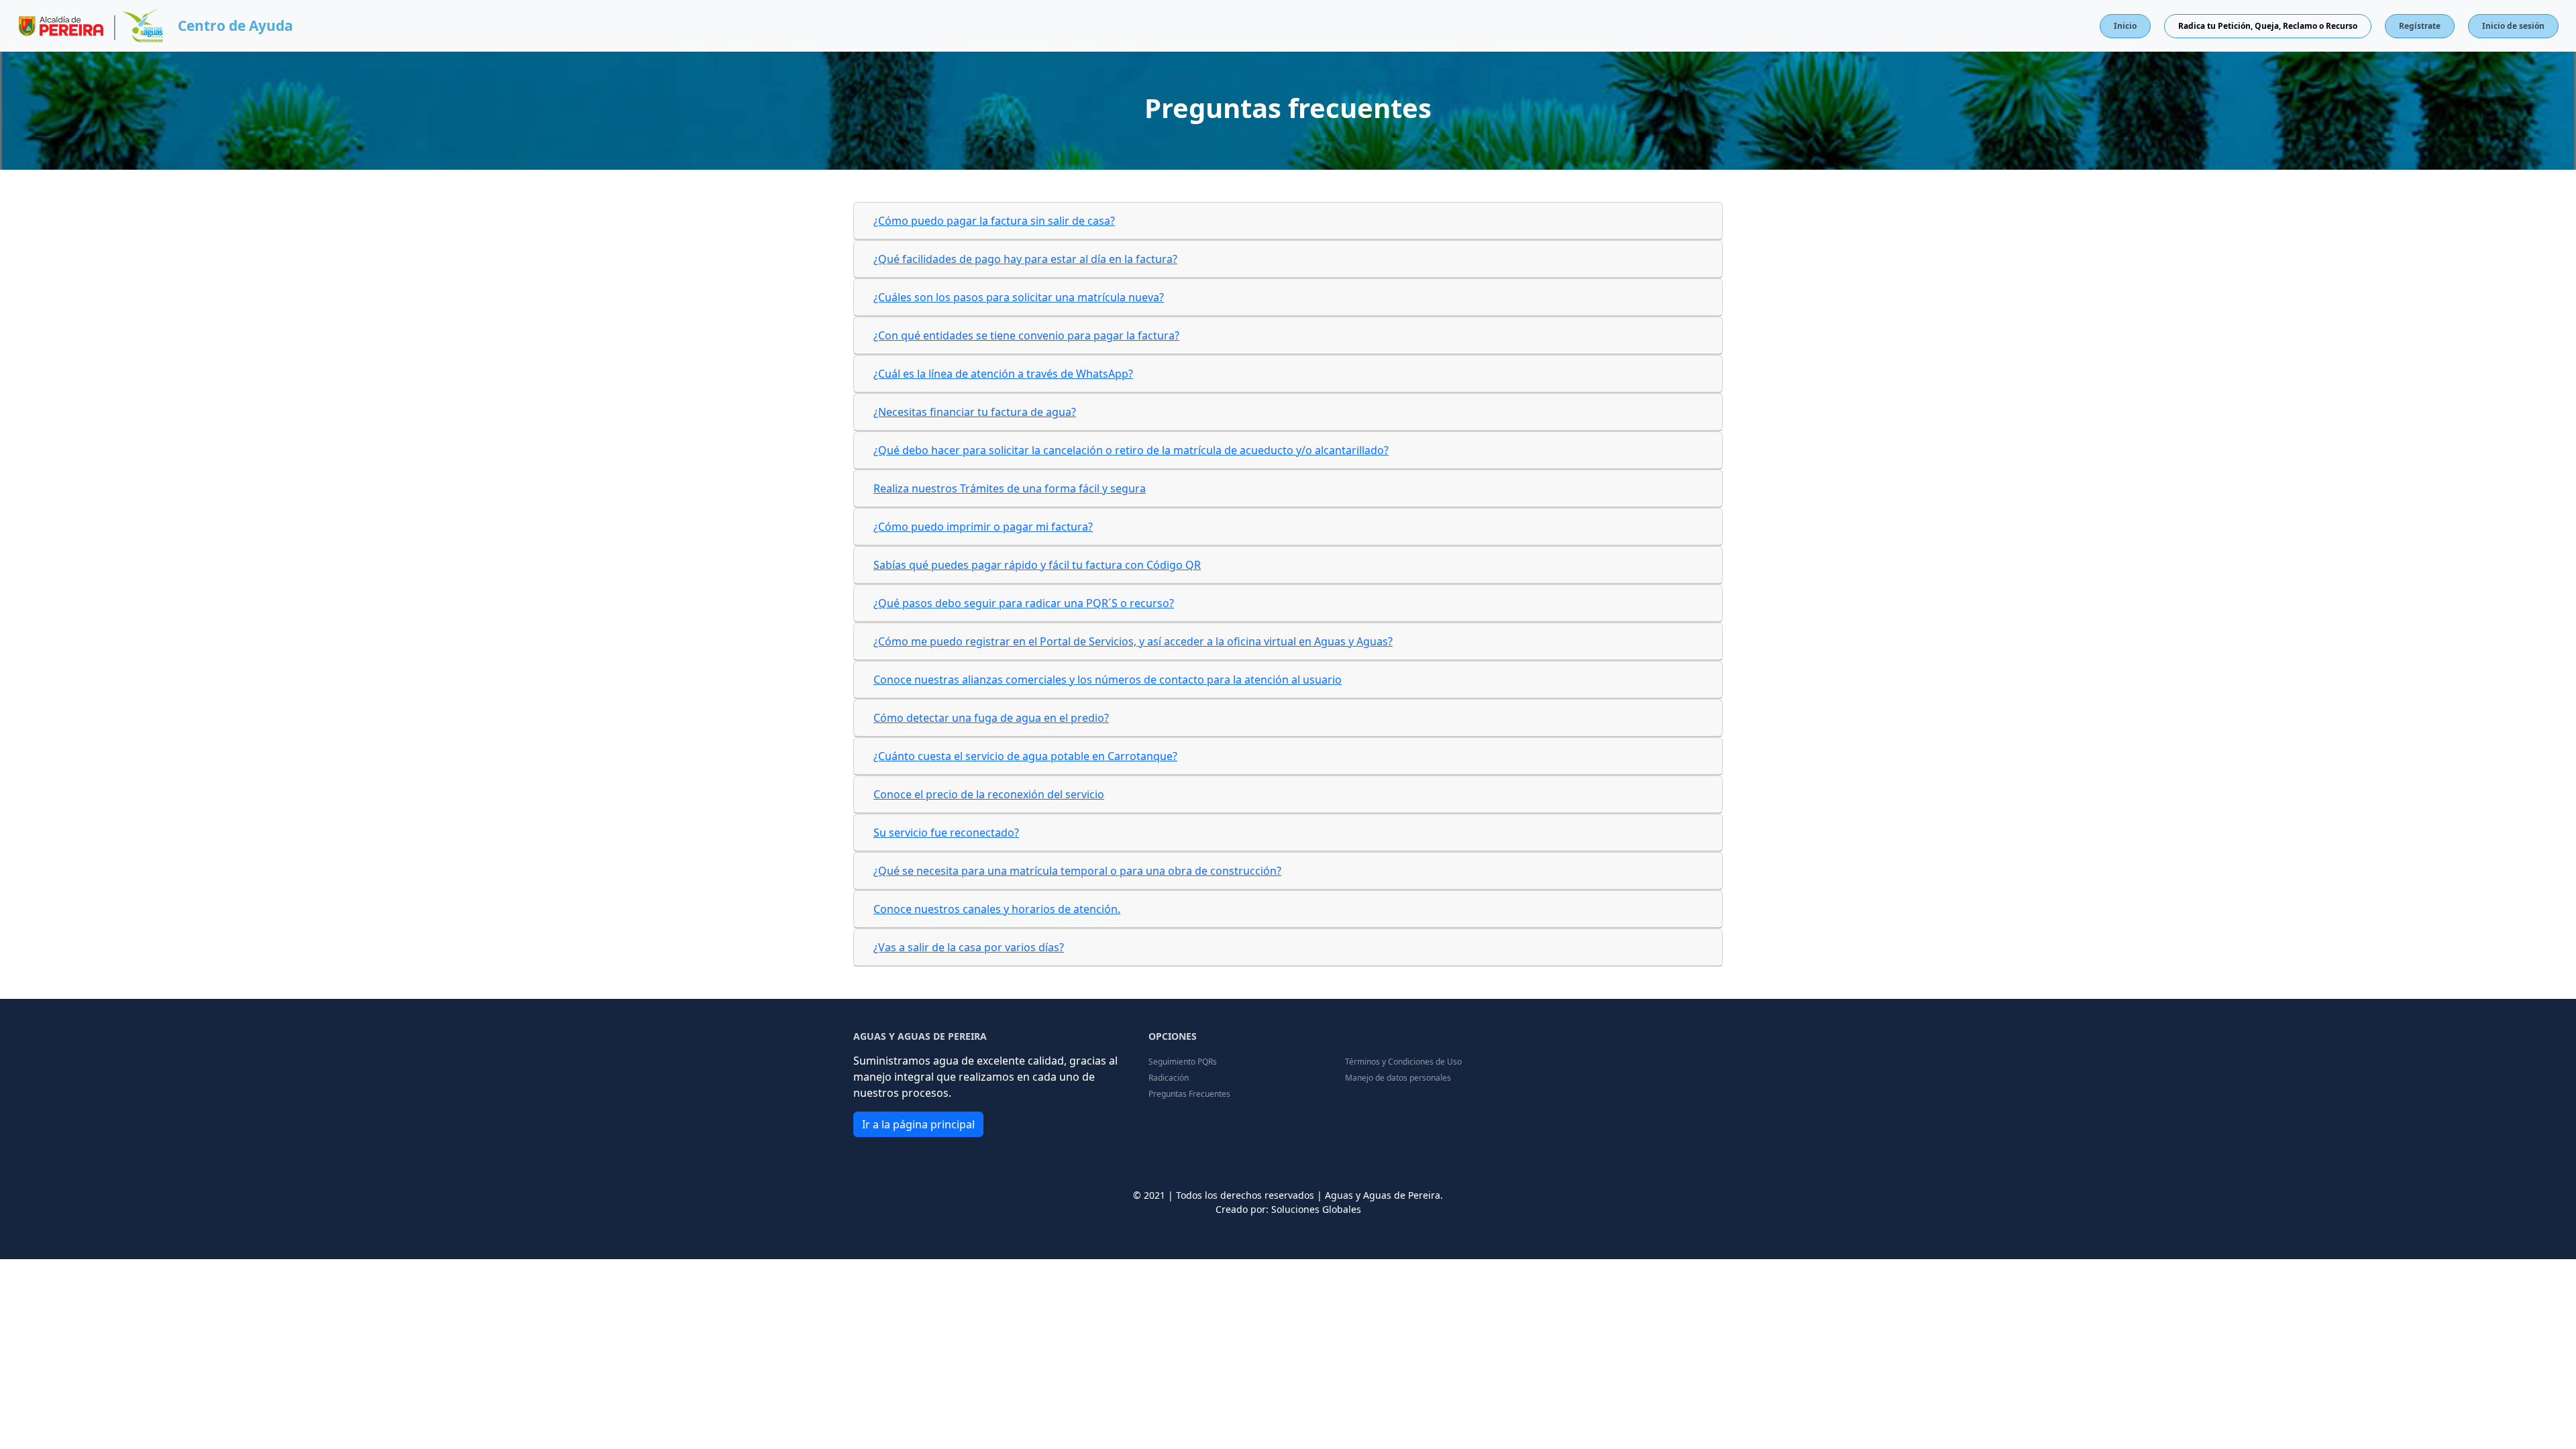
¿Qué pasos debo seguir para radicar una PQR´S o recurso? (1024, 603)
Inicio (2125, 26)
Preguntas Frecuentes (1189, 1094)
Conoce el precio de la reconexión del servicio (989, 794)
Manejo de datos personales (1398, 1078)
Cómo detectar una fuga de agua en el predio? (991, 718)
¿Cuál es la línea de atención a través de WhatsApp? (1003, 374)
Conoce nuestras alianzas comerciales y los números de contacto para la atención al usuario (1108, 680)
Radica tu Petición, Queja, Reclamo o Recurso (2268, 26)
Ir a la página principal (918, 1124)
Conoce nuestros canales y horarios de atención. (997, 909)
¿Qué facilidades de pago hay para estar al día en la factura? (1025, 259)
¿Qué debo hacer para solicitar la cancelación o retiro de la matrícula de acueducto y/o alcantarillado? (1131, 450)
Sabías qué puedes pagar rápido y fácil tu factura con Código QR (1037, 565)
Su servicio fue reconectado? (946, 833)
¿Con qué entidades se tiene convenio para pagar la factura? (1026, 335)
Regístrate (2420, 26)
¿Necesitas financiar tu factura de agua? (975, 412)
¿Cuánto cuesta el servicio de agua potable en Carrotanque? (1025, 756)
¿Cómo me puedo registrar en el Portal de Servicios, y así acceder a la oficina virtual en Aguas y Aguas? (1133, 641)
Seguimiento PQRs (1183, 1062)
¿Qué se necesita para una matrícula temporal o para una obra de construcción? (1077, 871)
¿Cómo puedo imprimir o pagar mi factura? (983, 527)
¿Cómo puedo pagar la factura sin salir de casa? (994, 221)
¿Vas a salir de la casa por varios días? (969, 947)
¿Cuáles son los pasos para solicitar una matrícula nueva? (1019, 297)
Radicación (1169, 1078)
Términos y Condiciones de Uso (1403, 1062)
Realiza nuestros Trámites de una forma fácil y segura (1010, 488)
